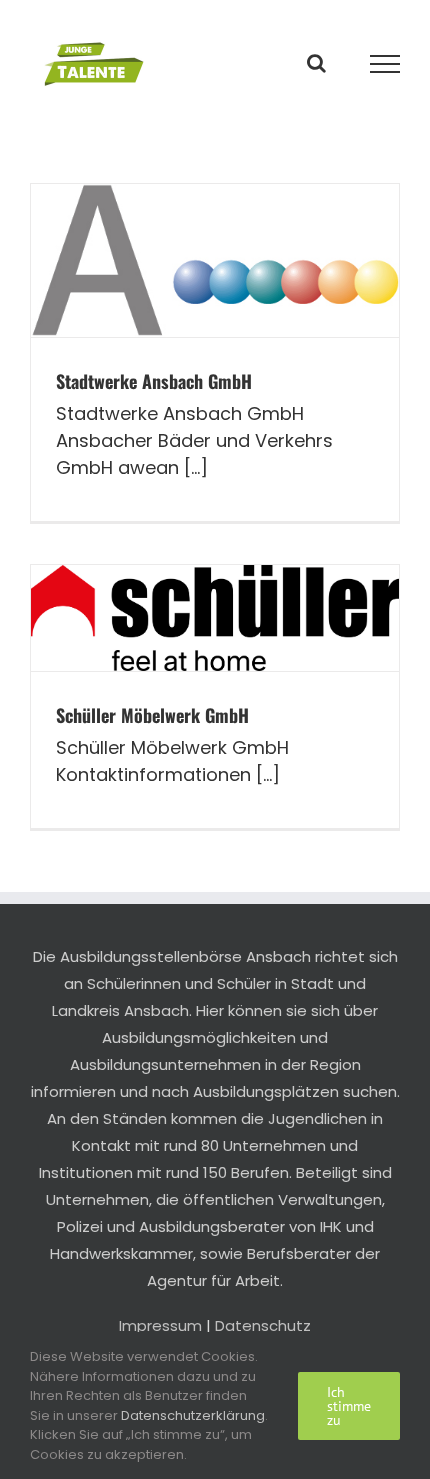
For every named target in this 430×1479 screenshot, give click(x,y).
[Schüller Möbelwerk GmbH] (215, 618)
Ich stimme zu (349, 1406)
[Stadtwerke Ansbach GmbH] (215, 260)
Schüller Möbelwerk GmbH (152, 715)
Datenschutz (263, 1325)
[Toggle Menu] (385, 64)
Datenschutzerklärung (193, 1415)
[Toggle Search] (316, 63)
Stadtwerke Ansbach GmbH (154, 381)
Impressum (160, 1325)
